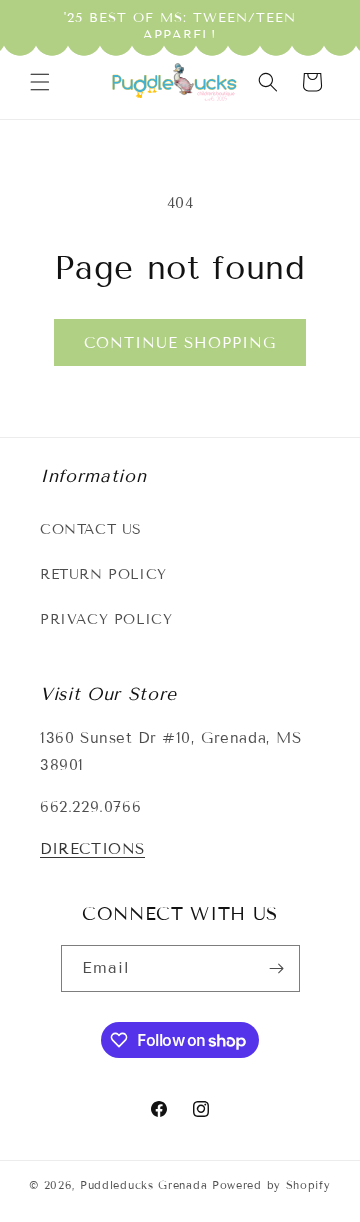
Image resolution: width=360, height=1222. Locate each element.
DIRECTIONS (92, 849)
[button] (40, 82)
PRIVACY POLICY (106, 619)
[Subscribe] (277, 968)
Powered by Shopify (271, 1185)
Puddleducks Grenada (143, 1185)
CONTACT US (91, 529)
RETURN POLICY (103, 574)
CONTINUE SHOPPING (180, 343)
